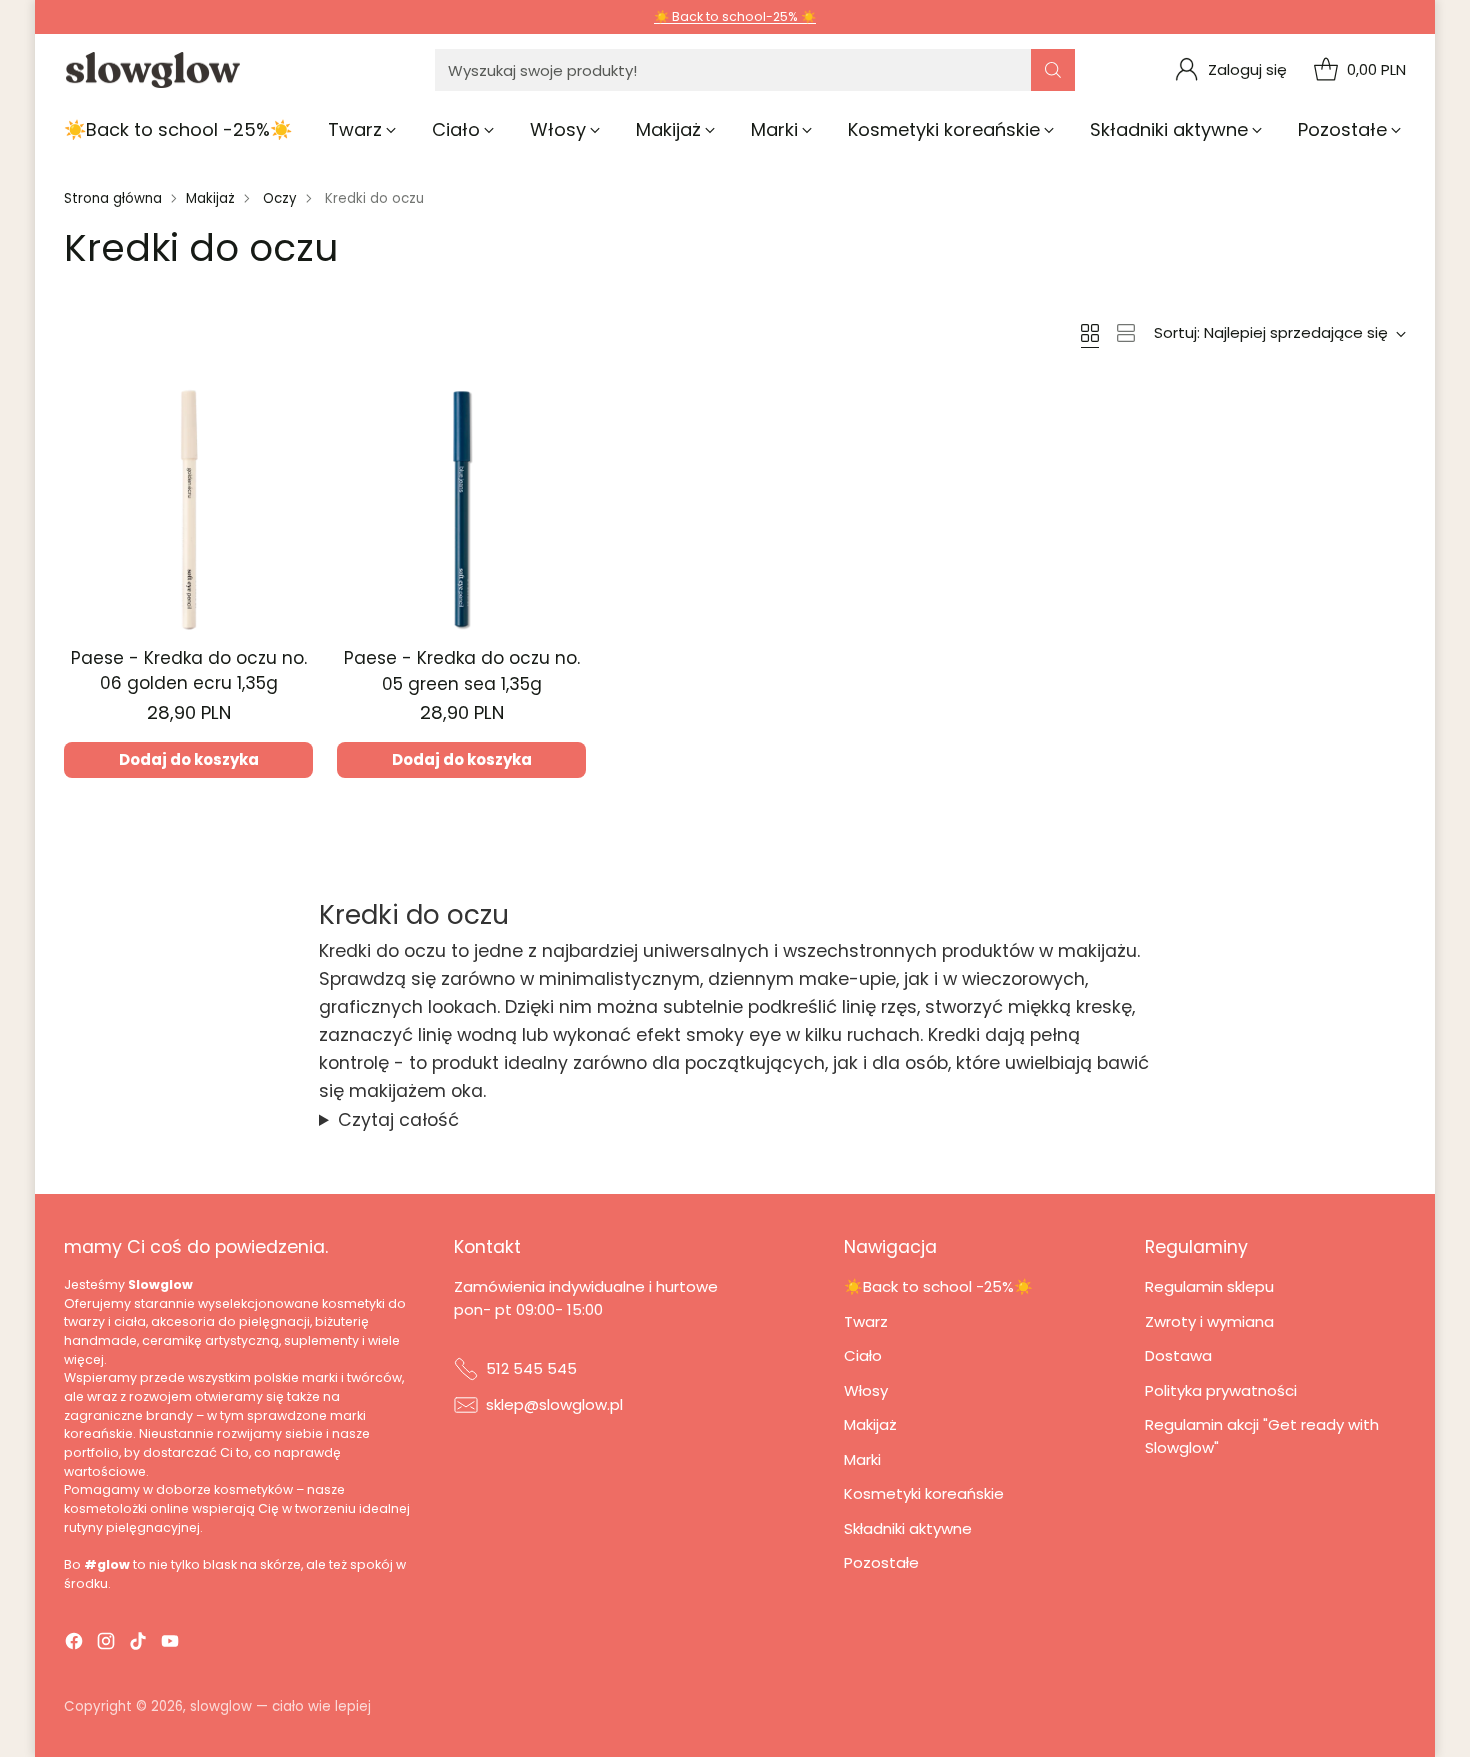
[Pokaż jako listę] (1126, 333)
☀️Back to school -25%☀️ (938, 1286)
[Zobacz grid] (1090, 333)
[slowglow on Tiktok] (138, 1644)
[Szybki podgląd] (287, 411)
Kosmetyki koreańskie (924, 1493)
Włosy (866, 1390)
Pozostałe (881, 1562)
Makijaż (210, 198)
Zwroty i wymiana (1209, 1321)
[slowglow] (154, 70)
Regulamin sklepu (1209, 1286)
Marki (862, 1459)
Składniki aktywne (908, 1528)
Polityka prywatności (1221, 1390)
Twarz (866, 1321)
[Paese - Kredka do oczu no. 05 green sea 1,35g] (461, 509)
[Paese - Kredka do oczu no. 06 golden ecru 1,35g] (188, 509)
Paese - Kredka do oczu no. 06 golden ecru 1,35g (189, 671)
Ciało (863, 1355)
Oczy (280, 198)
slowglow (221, 1706)
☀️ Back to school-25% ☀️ (735, 16)
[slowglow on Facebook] (74, 1644)
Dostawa (1178, 1355)
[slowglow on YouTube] (170, 1644)
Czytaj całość (398, 1120)
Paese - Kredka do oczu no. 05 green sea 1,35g (462, 671)
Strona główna (113, 198)
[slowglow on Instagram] (106, 1644)
